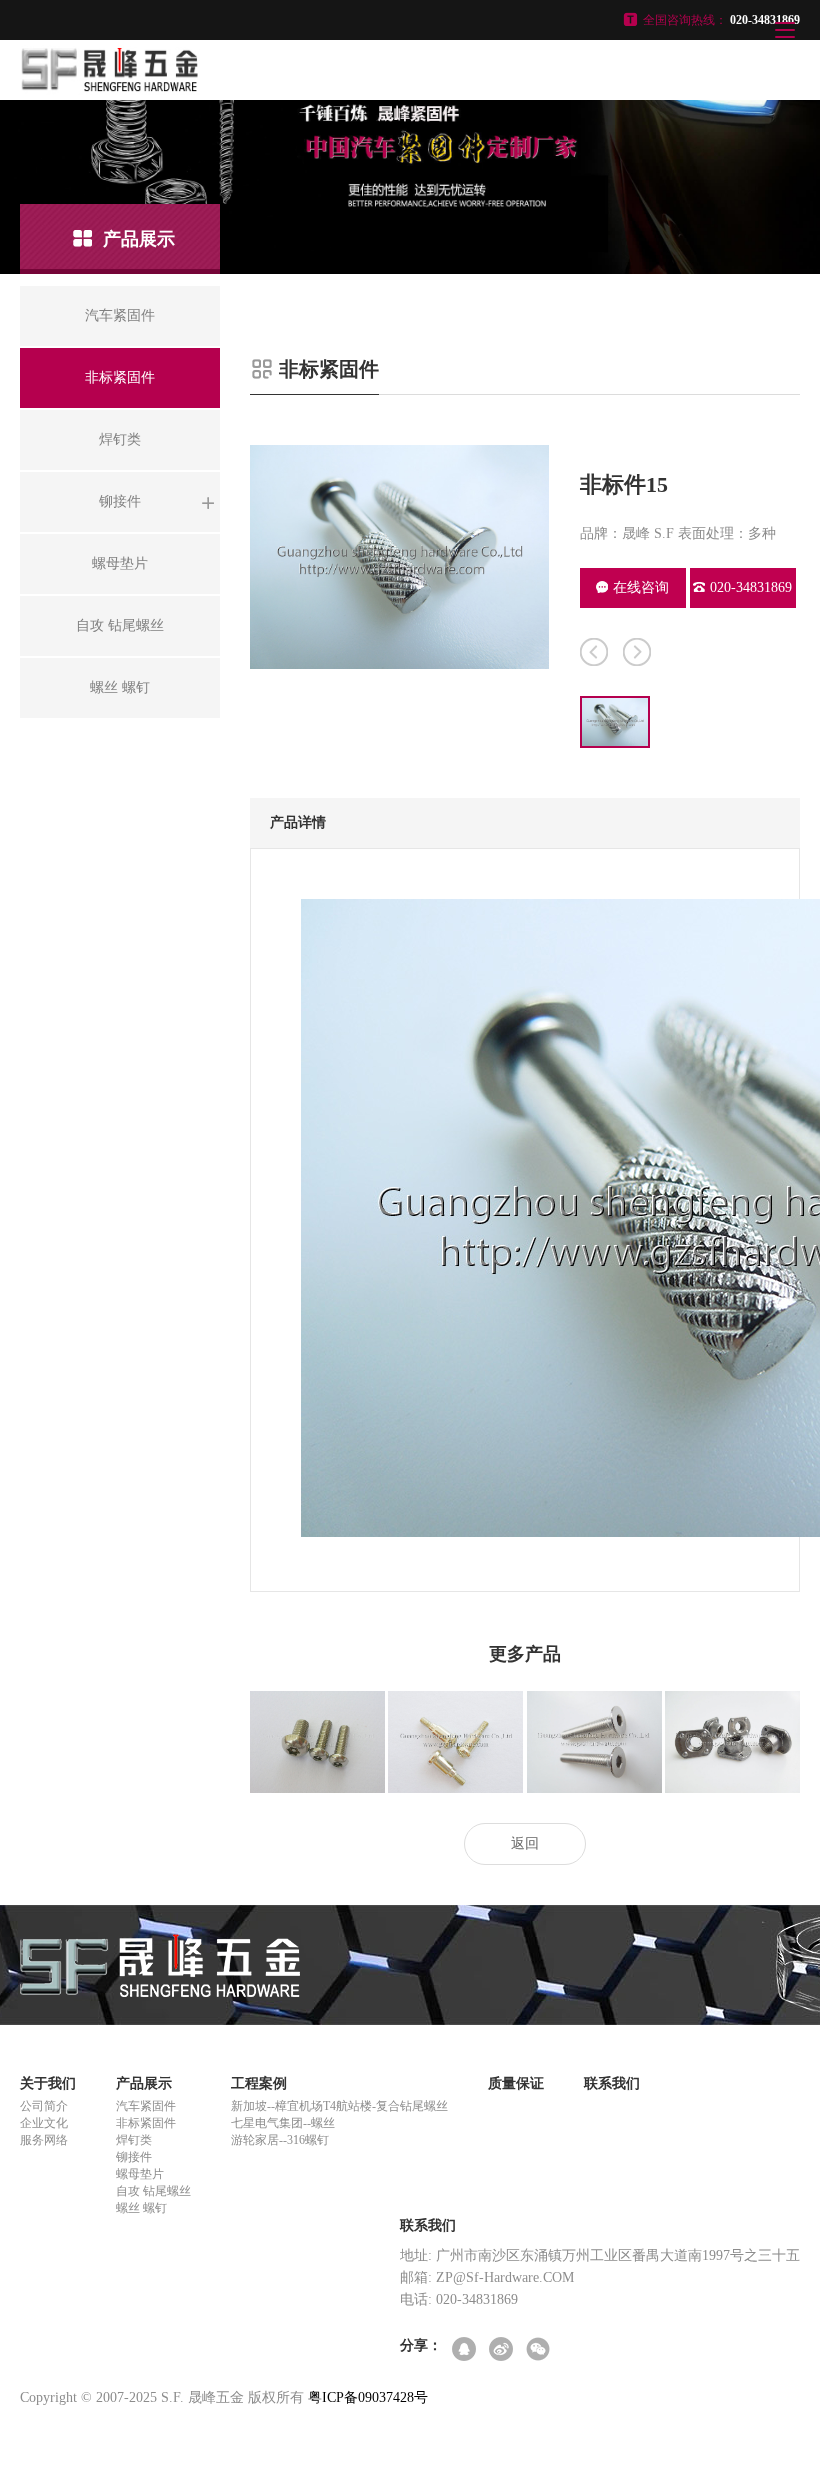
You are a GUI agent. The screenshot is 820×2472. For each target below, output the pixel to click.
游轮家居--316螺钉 (280, 2140)
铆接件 (134, 2157)
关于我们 (48, 2083)
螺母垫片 (140, 2174)
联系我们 (612, 2083)
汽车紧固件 (146, 2106)
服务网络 (44, 2140)
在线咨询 (641, 587)
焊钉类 (134, 2140)
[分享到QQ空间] (465, 2350)
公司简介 (44, 2106)
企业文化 (44, 2123)
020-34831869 (751, 587)
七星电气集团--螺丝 (283, 2123)
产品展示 (144, 2083)
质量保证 (516, 2083)
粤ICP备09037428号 (368, 2397)
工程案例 (259, 2083)
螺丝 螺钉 (141, 2208)
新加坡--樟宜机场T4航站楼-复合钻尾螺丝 (339, 2106)
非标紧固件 (146, 2123)
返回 (525, 1843)
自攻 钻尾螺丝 (153, 2191)
